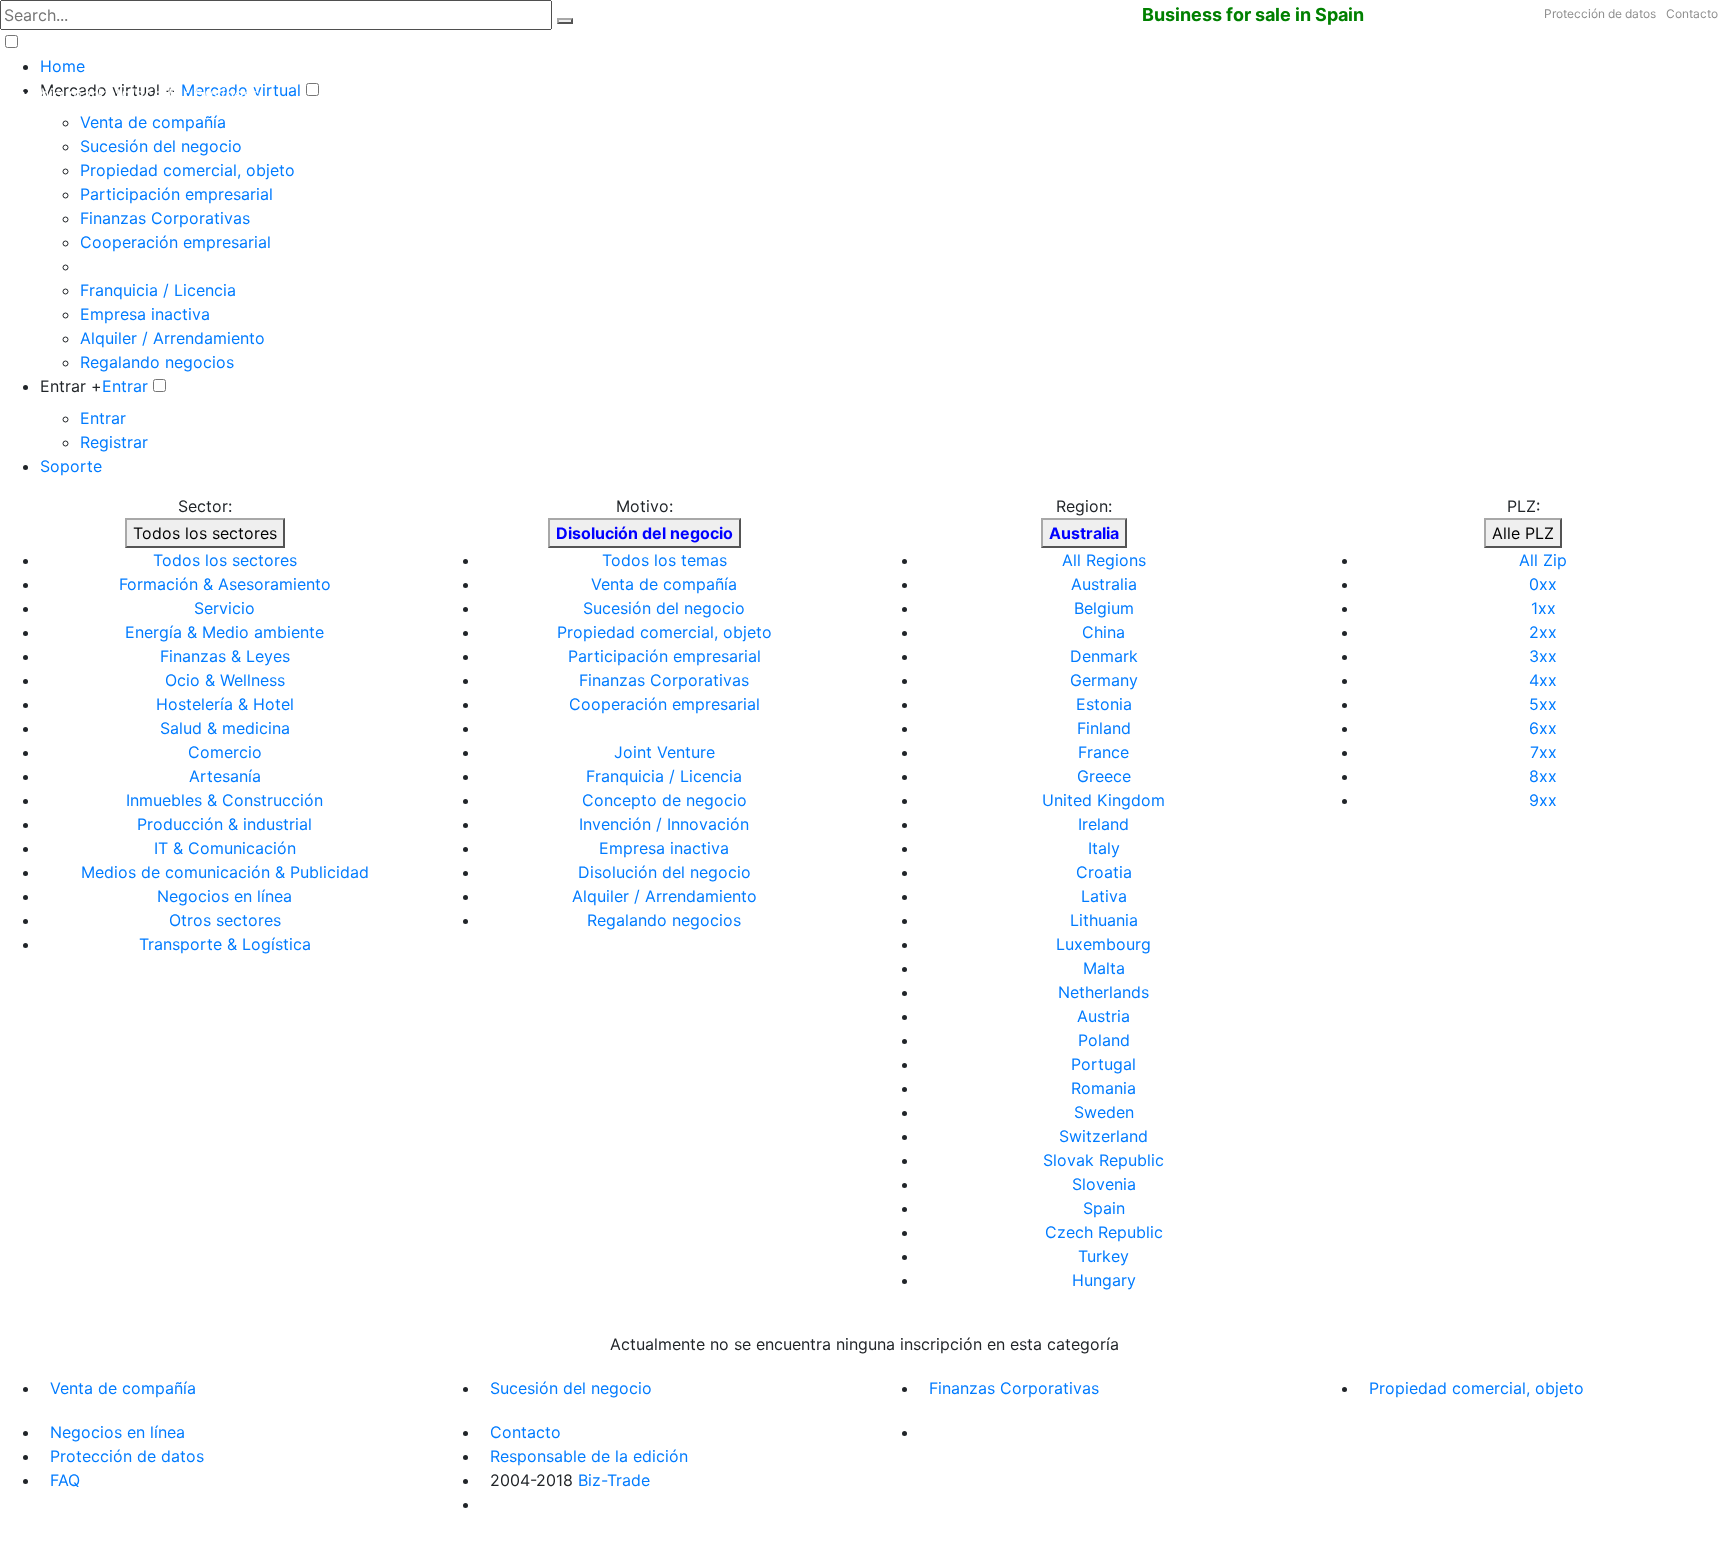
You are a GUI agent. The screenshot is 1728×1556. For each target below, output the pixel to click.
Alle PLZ (1523, 533)
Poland (1104, 1040)
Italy (1104, 848)
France (1103, 752)
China (1103, 632)
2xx (1543, 632)
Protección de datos (1600, 13)
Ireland (1103, 824)
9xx (1543, 800)
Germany (1104, 680)
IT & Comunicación (225, 848)
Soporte (71, 466)
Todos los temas (664, 560)
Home (62, 66)
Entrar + (71, 386)
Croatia (1104, 872)
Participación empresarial (176, 194)
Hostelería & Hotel (225, 704)
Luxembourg (1103, 944)
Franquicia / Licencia (158, 290)
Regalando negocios (157, 362)
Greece (1104, 776)
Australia (1104, 584)
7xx (1543, 752)
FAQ (65, 1480)
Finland (1104, 728)
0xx (1543, 584)
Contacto (1692, 13)
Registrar (114, 442)
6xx (1543, 728)
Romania (1103, 1088)
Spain (1104, 1208)
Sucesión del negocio (161, 146)
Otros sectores (225, 920)
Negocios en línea (224, 896)
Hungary (1104, 1280)
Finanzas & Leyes (225, 656)
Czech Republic (1104, 1232)
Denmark (1104, 656)
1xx (1543, 608)
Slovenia (1104, 1184)
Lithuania (1104, 920)
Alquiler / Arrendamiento (172, 338)
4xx (1543, 680)
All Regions (1104, 560)
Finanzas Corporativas (165, 218)
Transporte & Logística (225, 944)
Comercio (225, 752)
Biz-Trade (614, 1480)
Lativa (1104, 896)
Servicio (224, 608)
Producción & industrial (224, 824)
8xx (1543, 776)
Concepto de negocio (664, 800)
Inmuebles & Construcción (224, 800)
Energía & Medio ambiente (224, 632)
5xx (1543, 704)
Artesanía (225, 776)
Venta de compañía (153, 122)
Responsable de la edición (589, 1456)
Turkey (1103, 1256)
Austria (1103, 1016)
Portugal (1103, 1064)
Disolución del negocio (664, 872)
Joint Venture (664, 752)
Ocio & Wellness (225, 680)
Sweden (1104, 1112)
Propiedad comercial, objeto (187, 170)
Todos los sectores (205, 533)
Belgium (1104, 608)
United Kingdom (1103, 800)
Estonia (1104, 704)
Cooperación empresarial (175, 242)
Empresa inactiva (145, 314)
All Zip (1543, 560)
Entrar (125, 386)
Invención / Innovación (664, 824)
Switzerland (1103, 1136)
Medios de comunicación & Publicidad (225, 872)
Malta (1104, 968)
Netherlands (1103, 992)
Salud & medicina (225, 728)
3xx (1543, 656)
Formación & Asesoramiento (225, 584)
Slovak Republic (1103, 1160)
